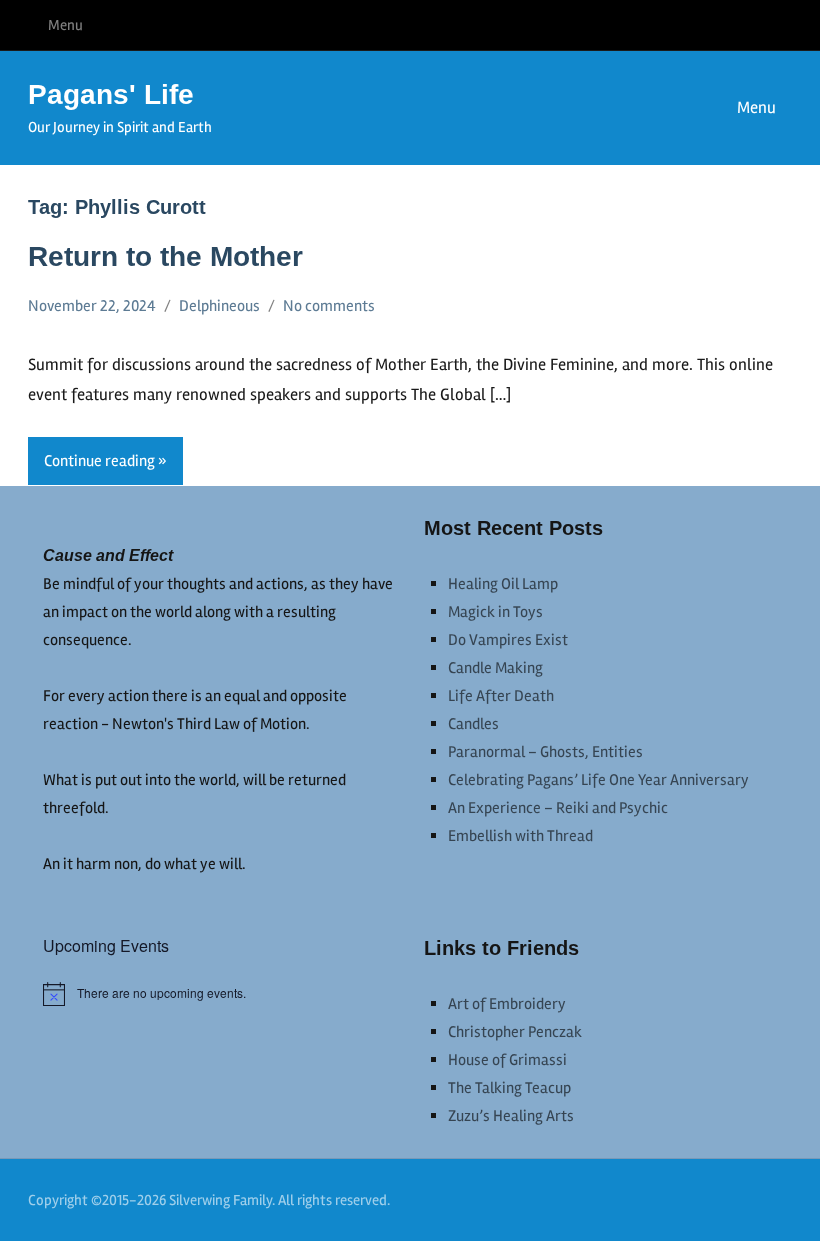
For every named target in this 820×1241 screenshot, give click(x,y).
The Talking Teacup (509, 1088)
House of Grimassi (507, 1060)
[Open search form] (651, 107)
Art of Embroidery (507, 1004)
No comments (329, 306)
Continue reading (99, 461)
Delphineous (219, 306)
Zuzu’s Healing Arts (511, 1116)
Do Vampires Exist (508, 640)
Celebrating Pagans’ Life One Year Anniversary (598, 780)
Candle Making (495, 668)
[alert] (219, 994)
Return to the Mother (165, 256)
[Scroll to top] (779, 1200)
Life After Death (501, 696)
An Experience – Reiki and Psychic (558, 808)
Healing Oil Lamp (503, 584)
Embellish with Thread (520, 836)
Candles (473, 724)
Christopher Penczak (515, 1032)
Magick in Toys (495, 612)
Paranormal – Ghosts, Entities (545, 752)
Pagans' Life (111, 94)
